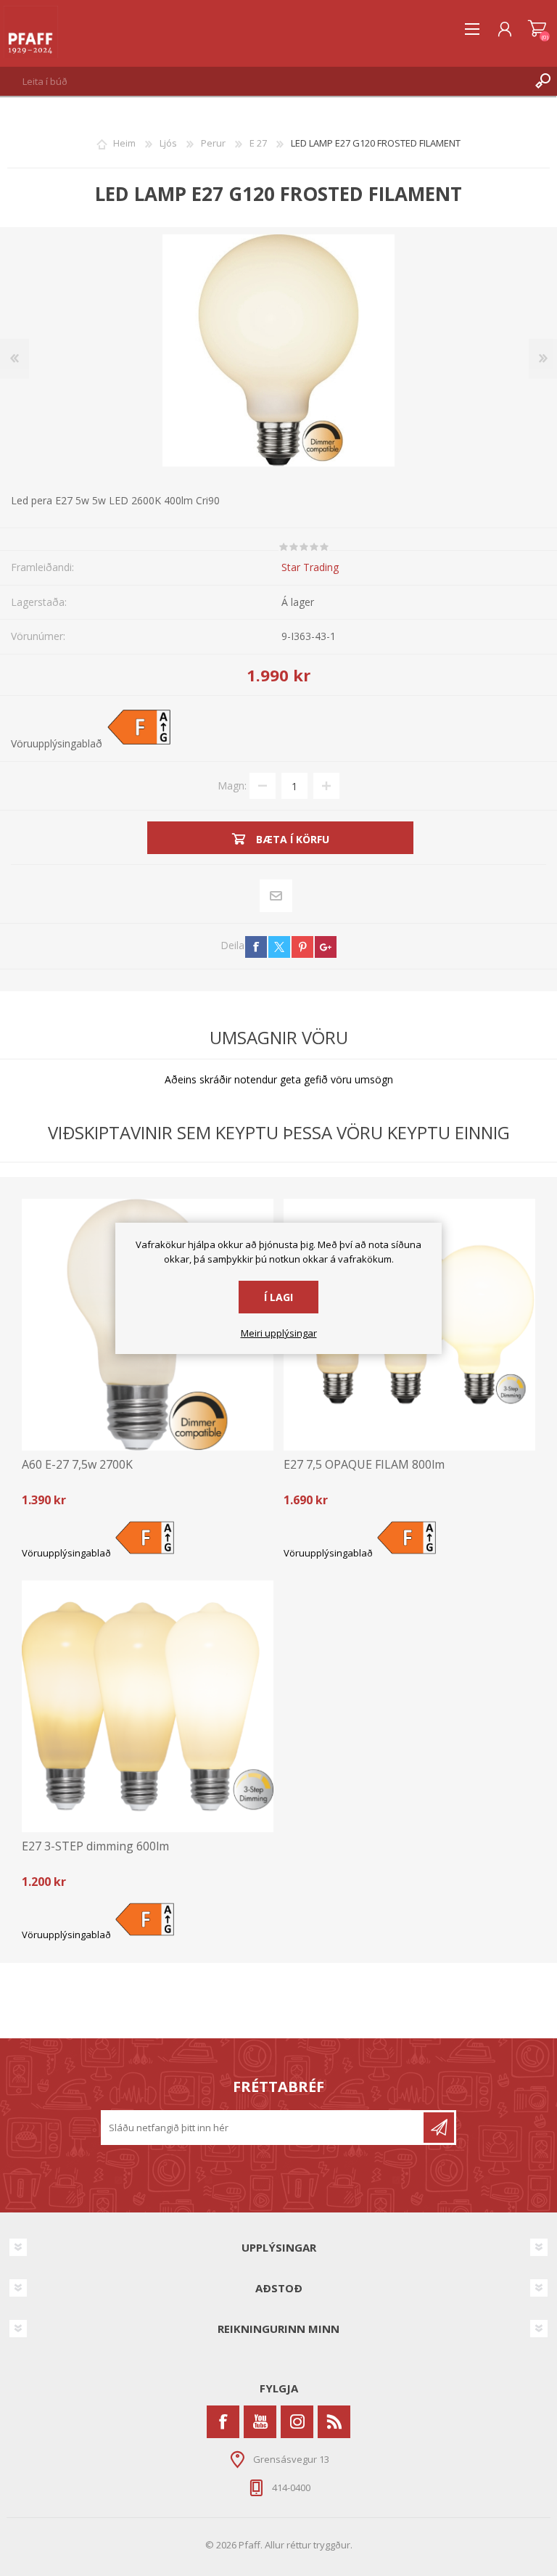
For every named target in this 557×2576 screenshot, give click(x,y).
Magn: (232, 785)
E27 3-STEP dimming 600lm (95, 1846)
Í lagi (278, 1297)
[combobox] (264, 81)
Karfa (537, 29)
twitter (279, 947)
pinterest (302, 947)
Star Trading (310, 567)
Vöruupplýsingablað (57, 743)
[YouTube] (260, 2422)
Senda (439, 2128)
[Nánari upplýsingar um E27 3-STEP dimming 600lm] (148, 1706)
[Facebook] (223, 2422)
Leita (542, 81)
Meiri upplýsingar (279, 1334)
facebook (256, 947)
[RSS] (334, 2422)
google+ (326, 947)
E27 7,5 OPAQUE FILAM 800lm (364, 1465)
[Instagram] (297, 2422)
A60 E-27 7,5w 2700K (77, 1465)
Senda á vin (276, 896)
